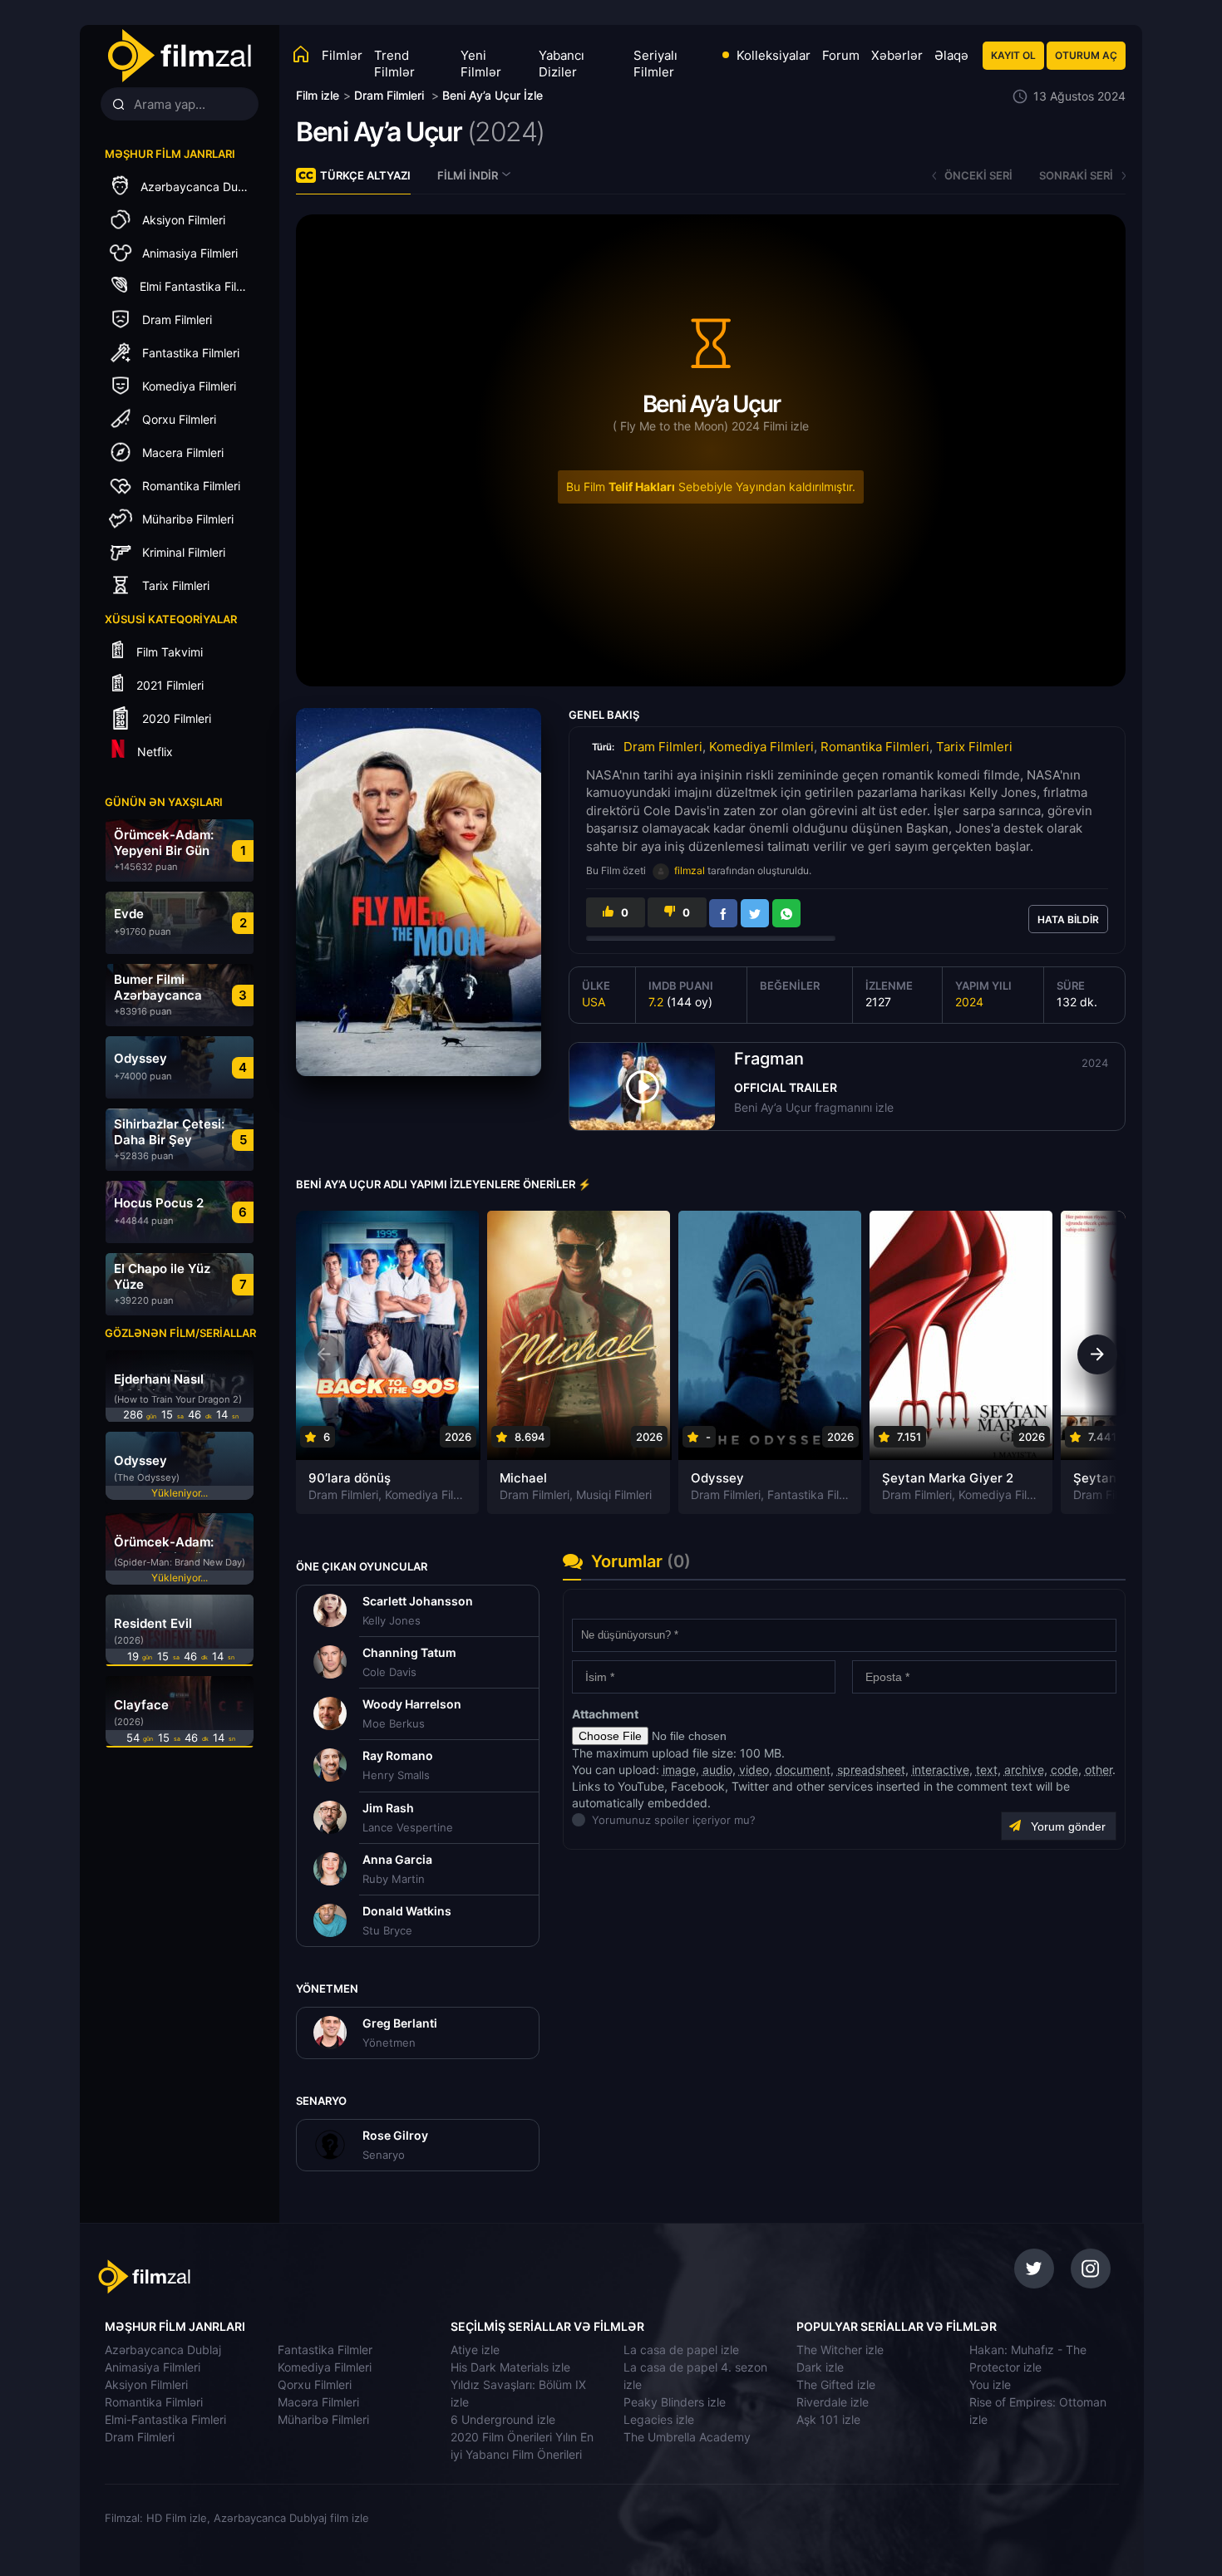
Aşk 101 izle (828, 2419)
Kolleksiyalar (774, 55)
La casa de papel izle (681, 2350)
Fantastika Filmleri (816, 1494)
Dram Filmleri (663, 747)
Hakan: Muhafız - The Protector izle (1028, 2358)
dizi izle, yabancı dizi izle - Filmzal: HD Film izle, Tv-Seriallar (214, 2277)
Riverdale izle (833, 2402)
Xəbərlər (897, 55)
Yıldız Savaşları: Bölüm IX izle (518, 2393)
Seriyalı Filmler (655, 64)
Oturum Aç (1086, 55)
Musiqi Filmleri (614, 1494)
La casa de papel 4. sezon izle (695, 2376)
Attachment (605, 1714)
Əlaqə (951, 55)
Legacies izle (659, 2419)
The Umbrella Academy (687, 2437)
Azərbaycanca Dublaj (163, 2350)
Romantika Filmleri (875, 747)
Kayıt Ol (1013, 55)
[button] (1097, 1354)
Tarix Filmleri (974, 747)
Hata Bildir (1068, 919)
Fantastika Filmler (325, 2350)
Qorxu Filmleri (315, 2384)
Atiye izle (475, 2350)
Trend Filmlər (394, 64)
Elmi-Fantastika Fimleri (165, 2419)
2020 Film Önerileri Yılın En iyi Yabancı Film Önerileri (522, 2446)
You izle (990, 2384)
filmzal (690, 870)
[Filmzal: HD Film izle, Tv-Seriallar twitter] (1034, 2269)
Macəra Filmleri (318, 2402)
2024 (969, 1002)
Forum (841, 55)
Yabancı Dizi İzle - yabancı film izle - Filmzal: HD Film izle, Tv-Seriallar (179, 56)
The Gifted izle (836, 2384)
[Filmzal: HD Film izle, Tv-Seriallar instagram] (1091, 2269)
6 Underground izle (503, 2419)
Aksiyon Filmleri (146, 2384)
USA (594, 1002)
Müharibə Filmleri (323, 2419)
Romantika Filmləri (154, 2402)
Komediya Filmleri (761, 747)
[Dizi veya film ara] (118, 105)
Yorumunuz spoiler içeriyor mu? (596, 1820)
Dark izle (820, 2367)
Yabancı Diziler (562, 64)
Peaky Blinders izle (675, 2402)
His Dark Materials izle (510, 2367)
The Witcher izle (840, 2350)
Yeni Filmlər (481, 64)
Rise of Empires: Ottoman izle (1038, 2411)
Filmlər (342, 55)
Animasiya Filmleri (153, 2367)
